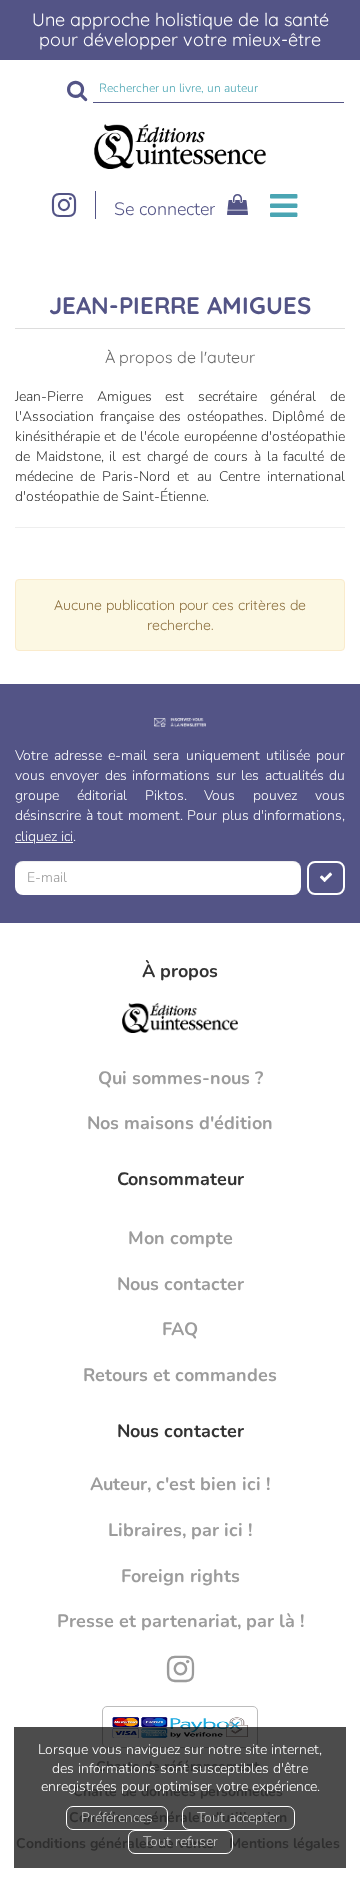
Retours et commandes (180, 1375)
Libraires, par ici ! (180, 1530)
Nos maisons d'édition (180, 1123)
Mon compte (180, 1238)
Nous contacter (180, 1284)
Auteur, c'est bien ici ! (180, 1484)
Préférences (117, 1817)
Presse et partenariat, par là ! (180, 1621)
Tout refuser (180, 1841)
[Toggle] (283, 207)
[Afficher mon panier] (233, 207)
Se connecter (164, 209)
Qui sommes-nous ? (180, 1078)
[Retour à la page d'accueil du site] (180, 146)
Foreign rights (180, 1576)
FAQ (180, 1329)
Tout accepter (238, 1817)
